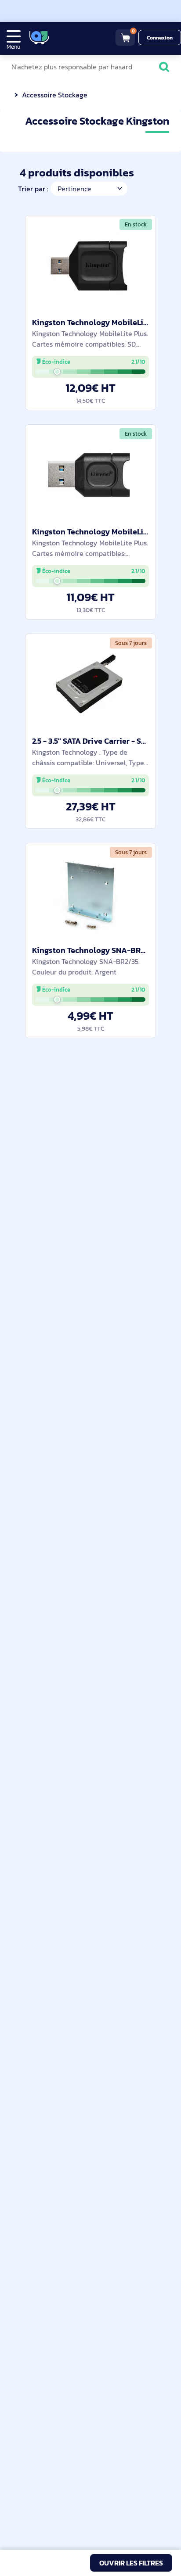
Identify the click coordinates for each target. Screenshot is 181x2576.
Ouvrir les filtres (131, 2563)
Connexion (160, 38)
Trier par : (33, 189)
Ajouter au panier (91, 392)
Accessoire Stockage (55, 95)
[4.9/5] (71, 38)
